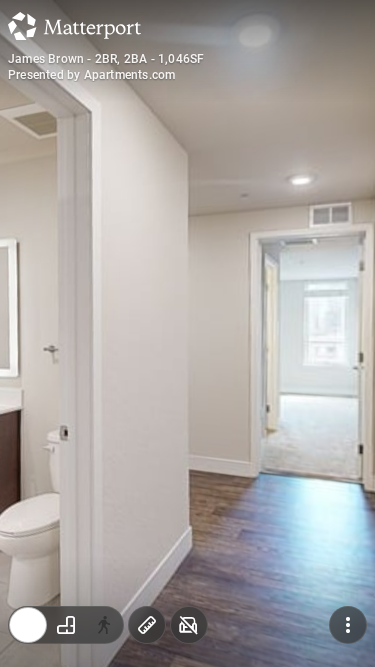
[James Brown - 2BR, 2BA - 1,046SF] (187, 333)
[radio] (28, 625)
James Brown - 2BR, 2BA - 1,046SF (106, 59)
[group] (66, 625)
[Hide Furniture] (189, 625)
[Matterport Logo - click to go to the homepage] (74, 26)
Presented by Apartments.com (91, 75)
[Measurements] (147, 625)
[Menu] (348, 625)
